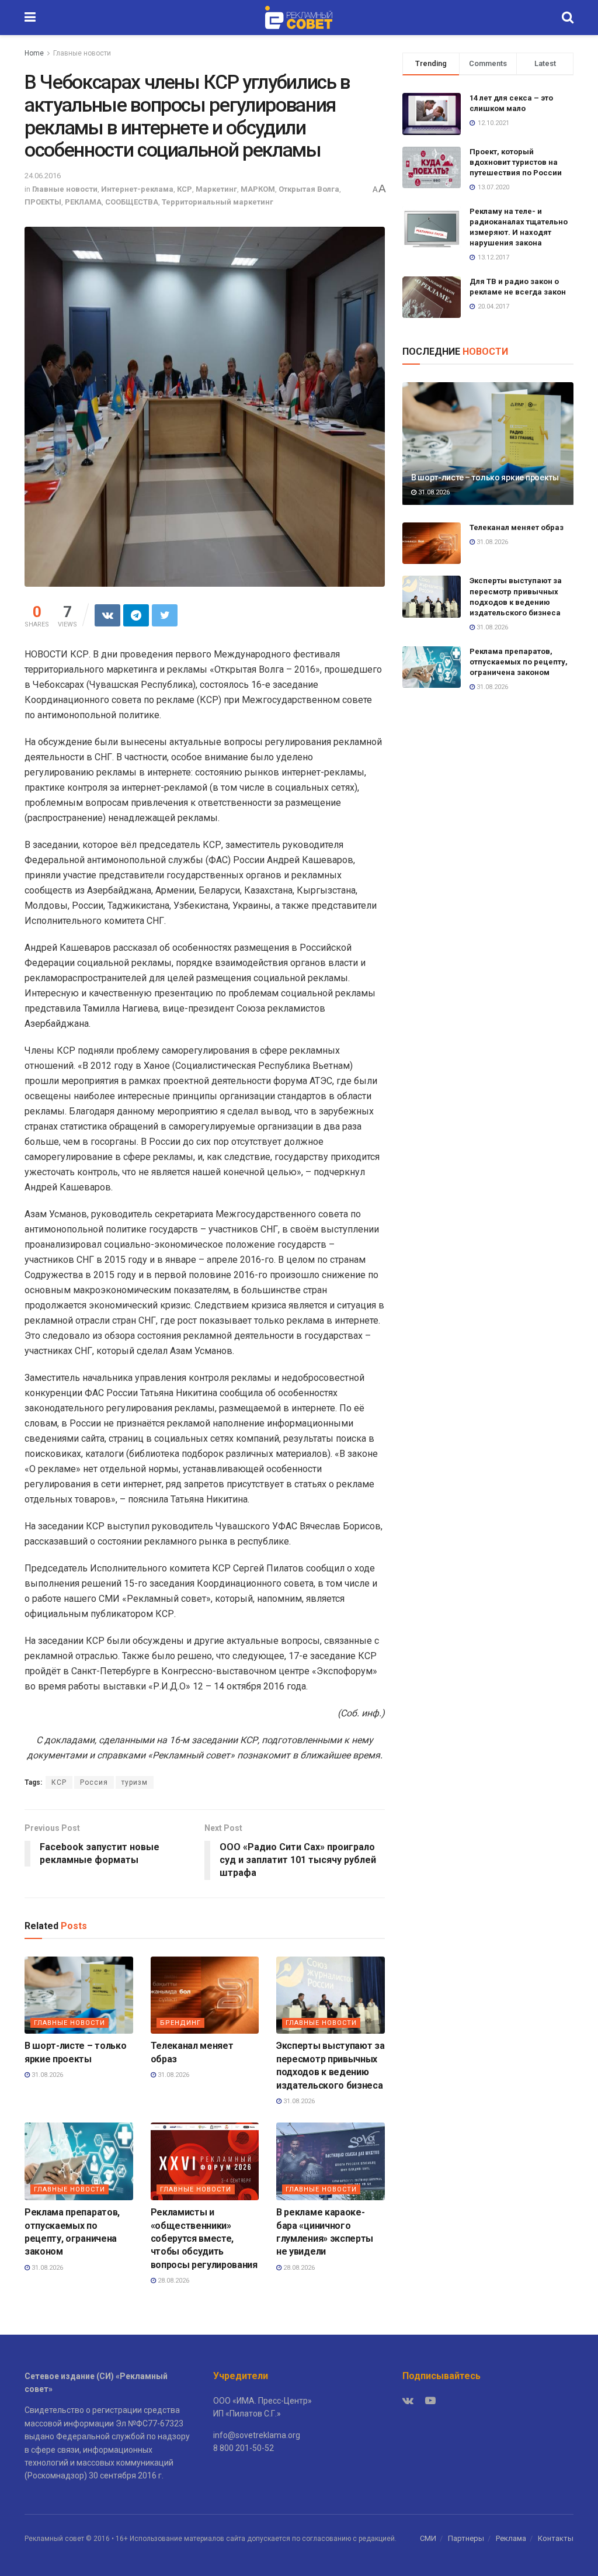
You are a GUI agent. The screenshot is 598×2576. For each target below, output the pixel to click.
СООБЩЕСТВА (132, 202)
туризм (135, 1782)
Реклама (511, 2538)
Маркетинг (216, 189)
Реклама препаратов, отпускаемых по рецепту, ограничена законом (519, 662)
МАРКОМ (258, 189)
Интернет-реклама (137, 189)
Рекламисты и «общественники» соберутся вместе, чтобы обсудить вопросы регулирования (204, 2239)
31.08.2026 (46, 2075)
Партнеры (466, 2538)
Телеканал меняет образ (517, 527)
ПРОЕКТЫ (43, 202)
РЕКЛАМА (83, 202)
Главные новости (82, 53)
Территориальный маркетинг (218, 202)
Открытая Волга (309, 189)
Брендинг (180, 2023)
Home (34, 53)
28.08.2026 (173, 2281)
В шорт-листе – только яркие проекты (485, 477)
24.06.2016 (43, 176)
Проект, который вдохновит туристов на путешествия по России (516, 162)
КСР (185, 189)
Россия (94, 1782)
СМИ (428, 2538)
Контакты (556, 2538)
